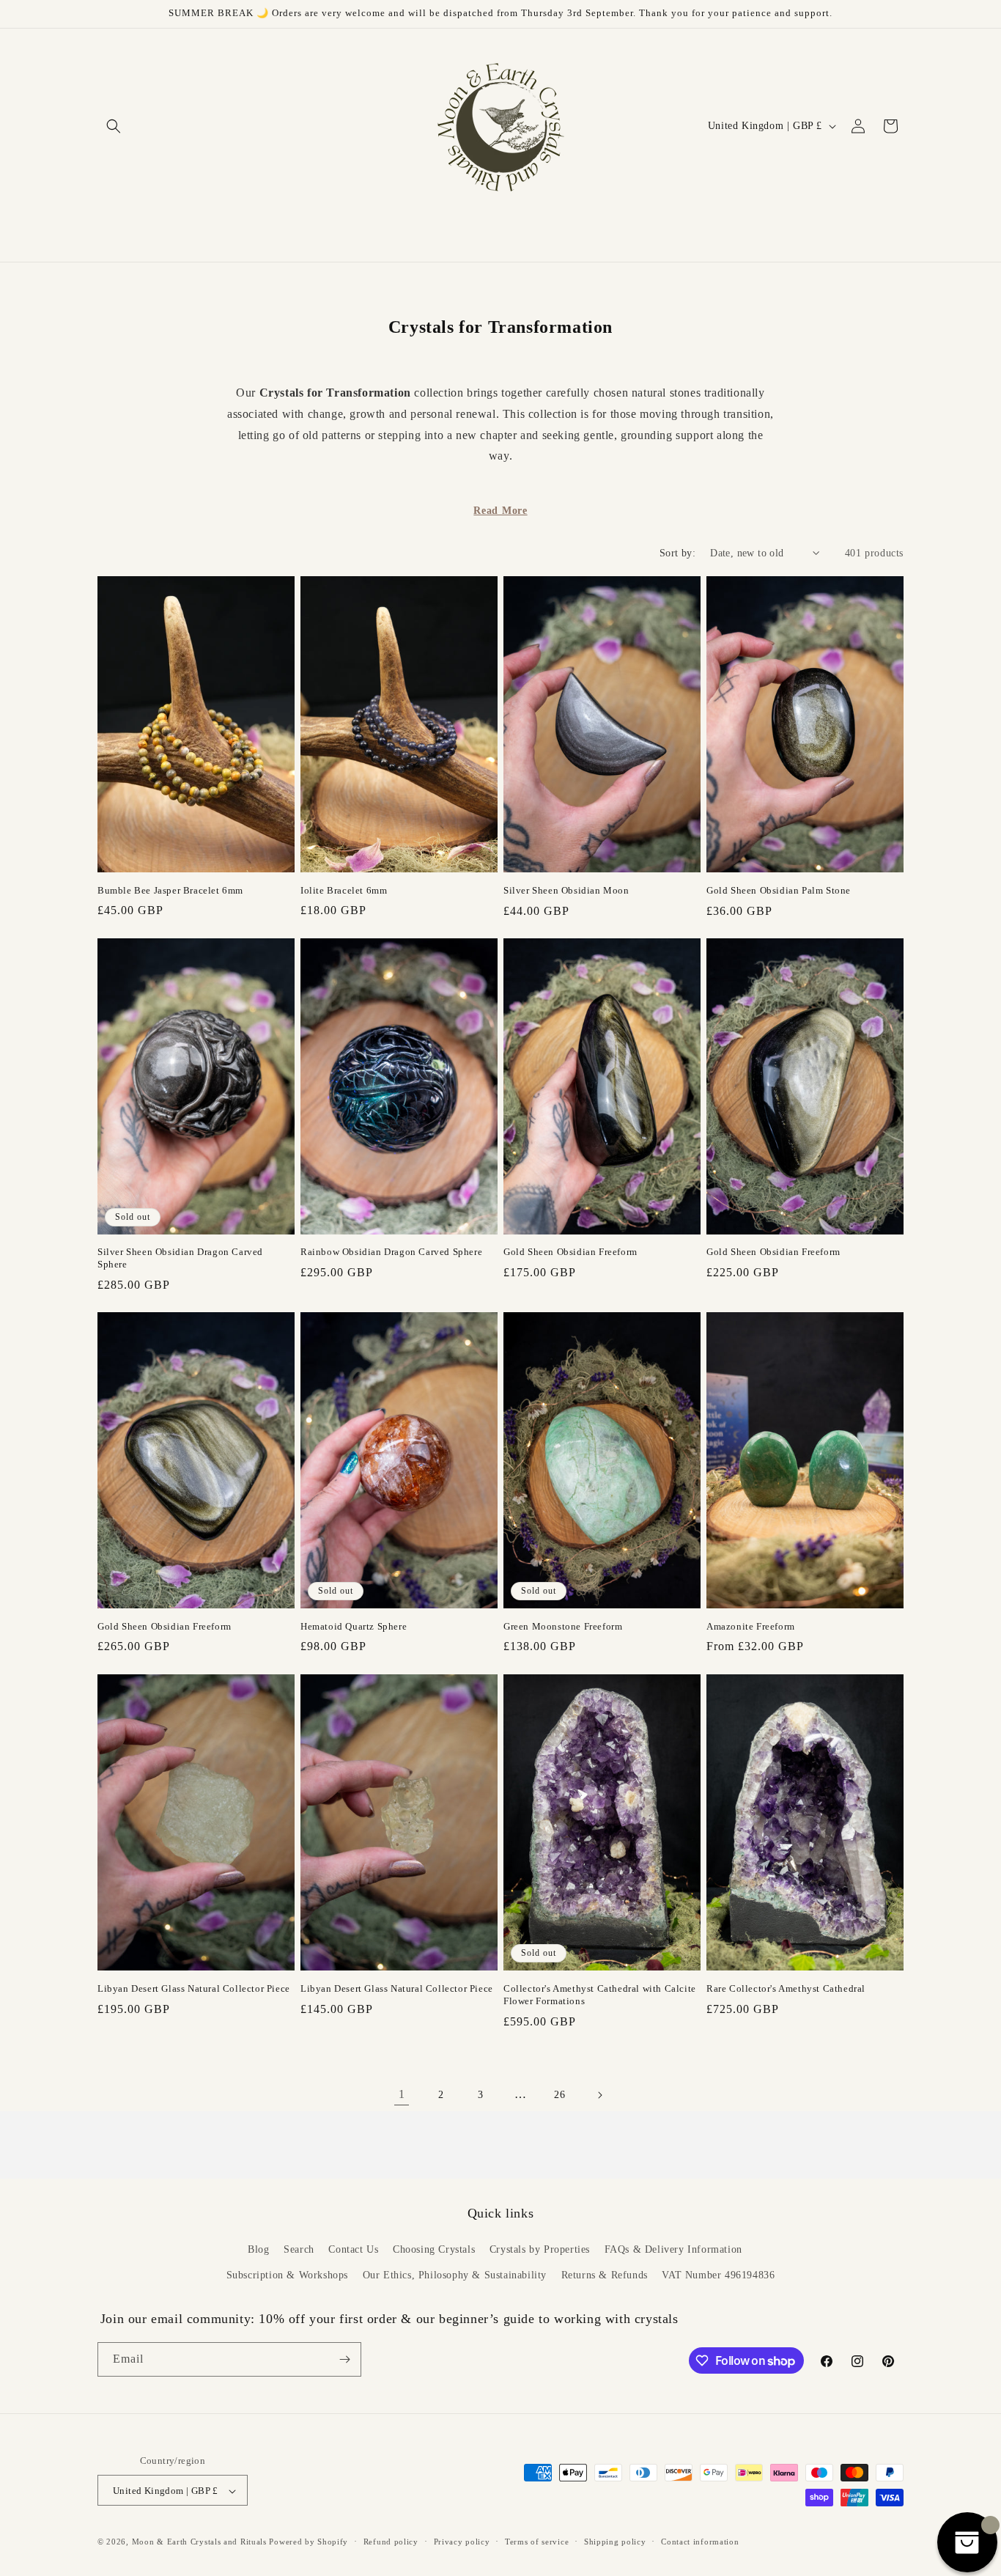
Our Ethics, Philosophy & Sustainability (455, 2276)
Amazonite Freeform (751, 1626)
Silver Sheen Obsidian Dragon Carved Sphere (180, 1258)
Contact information (700, 2542)
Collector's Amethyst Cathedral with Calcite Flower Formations (600, 1994)
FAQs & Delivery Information (673, 2249)
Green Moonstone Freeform (563, 1626)
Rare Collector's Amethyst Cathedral (786, 1988)
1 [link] (402, 2095)
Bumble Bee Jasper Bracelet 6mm (170, 890)
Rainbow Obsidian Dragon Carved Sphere (391, 1252)
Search (299, 2249)
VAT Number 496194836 (718, 2276)
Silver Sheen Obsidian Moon (566, 890)
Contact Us (353, 2249)
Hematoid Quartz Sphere (354, 1626)
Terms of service (537, 2542)
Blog (258, 2249)
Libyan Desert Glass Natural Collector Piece (194, 1988)
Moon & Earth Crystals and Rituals (199, 2542)
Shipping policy (615, 2542)
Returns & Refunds (605, 2276)
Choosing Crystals (434, 2249)
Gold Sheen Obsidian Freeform (570, 1252)
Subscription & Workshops (287, 2276)
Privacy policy (462, 2542)
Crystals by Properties (540, 2249)
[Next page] (599, 2095)
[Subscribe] (344, 2359)
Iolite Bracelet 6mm (344, 890)
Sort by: (677, 553)
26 (559, 2095)
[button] (114, 126)
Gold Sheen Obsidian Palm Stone (779, 890)
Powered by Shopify (309, 2542)
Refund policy (391, 2542)
